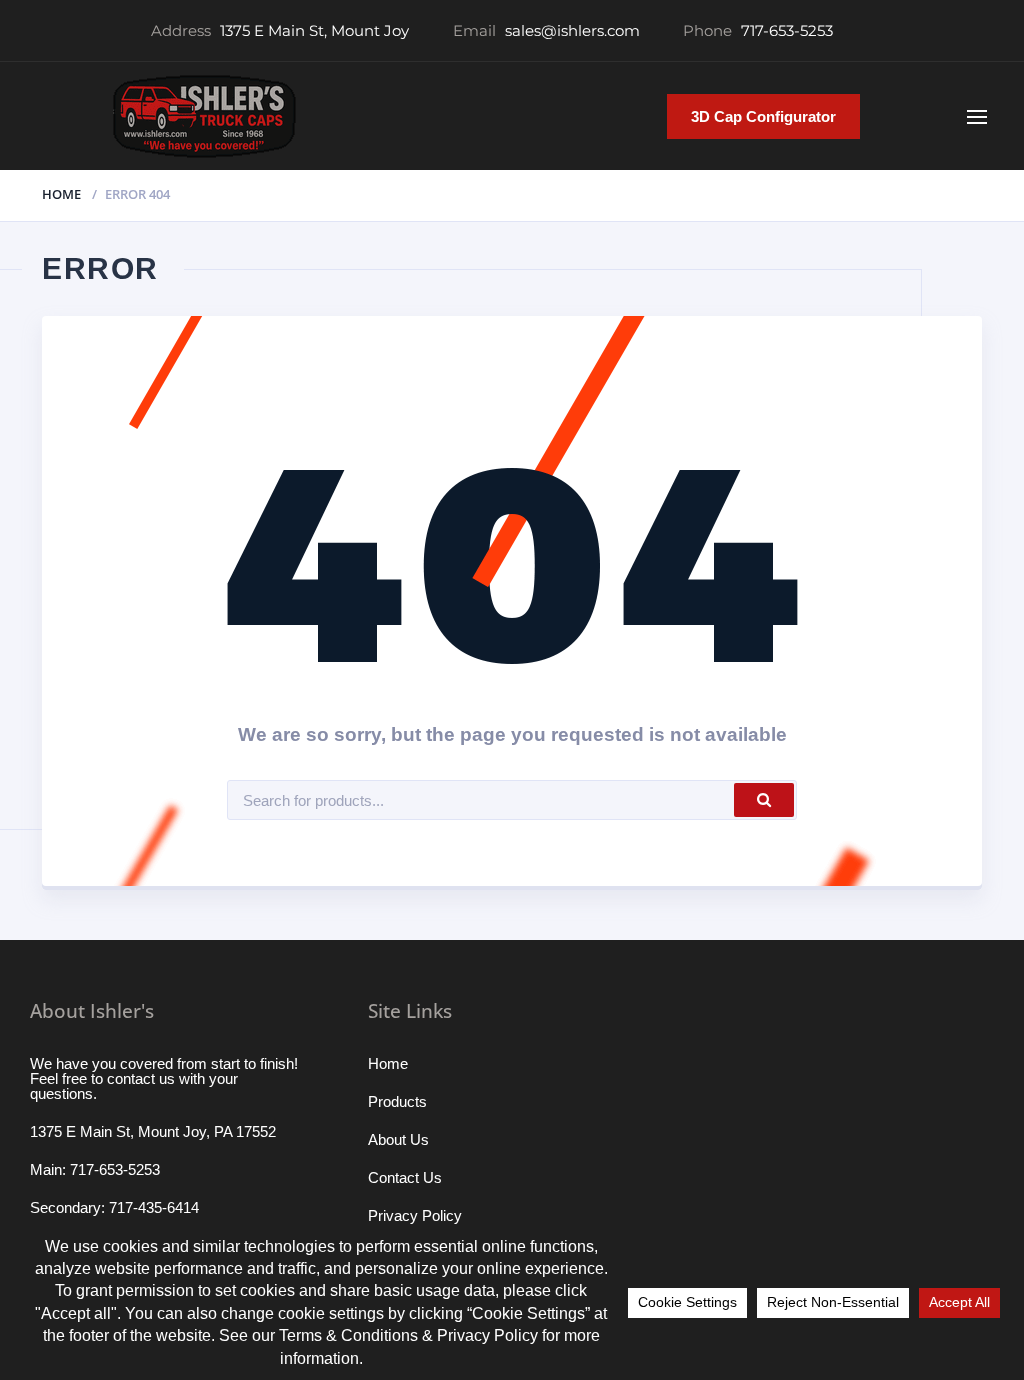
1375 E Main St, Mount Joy (314, 30)
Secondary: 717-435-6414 (114, 1207)
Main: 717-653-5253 (95, 1169)
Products (397, 1101)
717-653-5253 (787, 30)
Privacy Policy (415, 1215)
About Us (398, 1139)
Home (61, 194)
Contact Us (405, 1177)
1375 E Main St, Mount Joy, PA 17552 (153, 1131)
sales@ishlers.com (572, 30)
